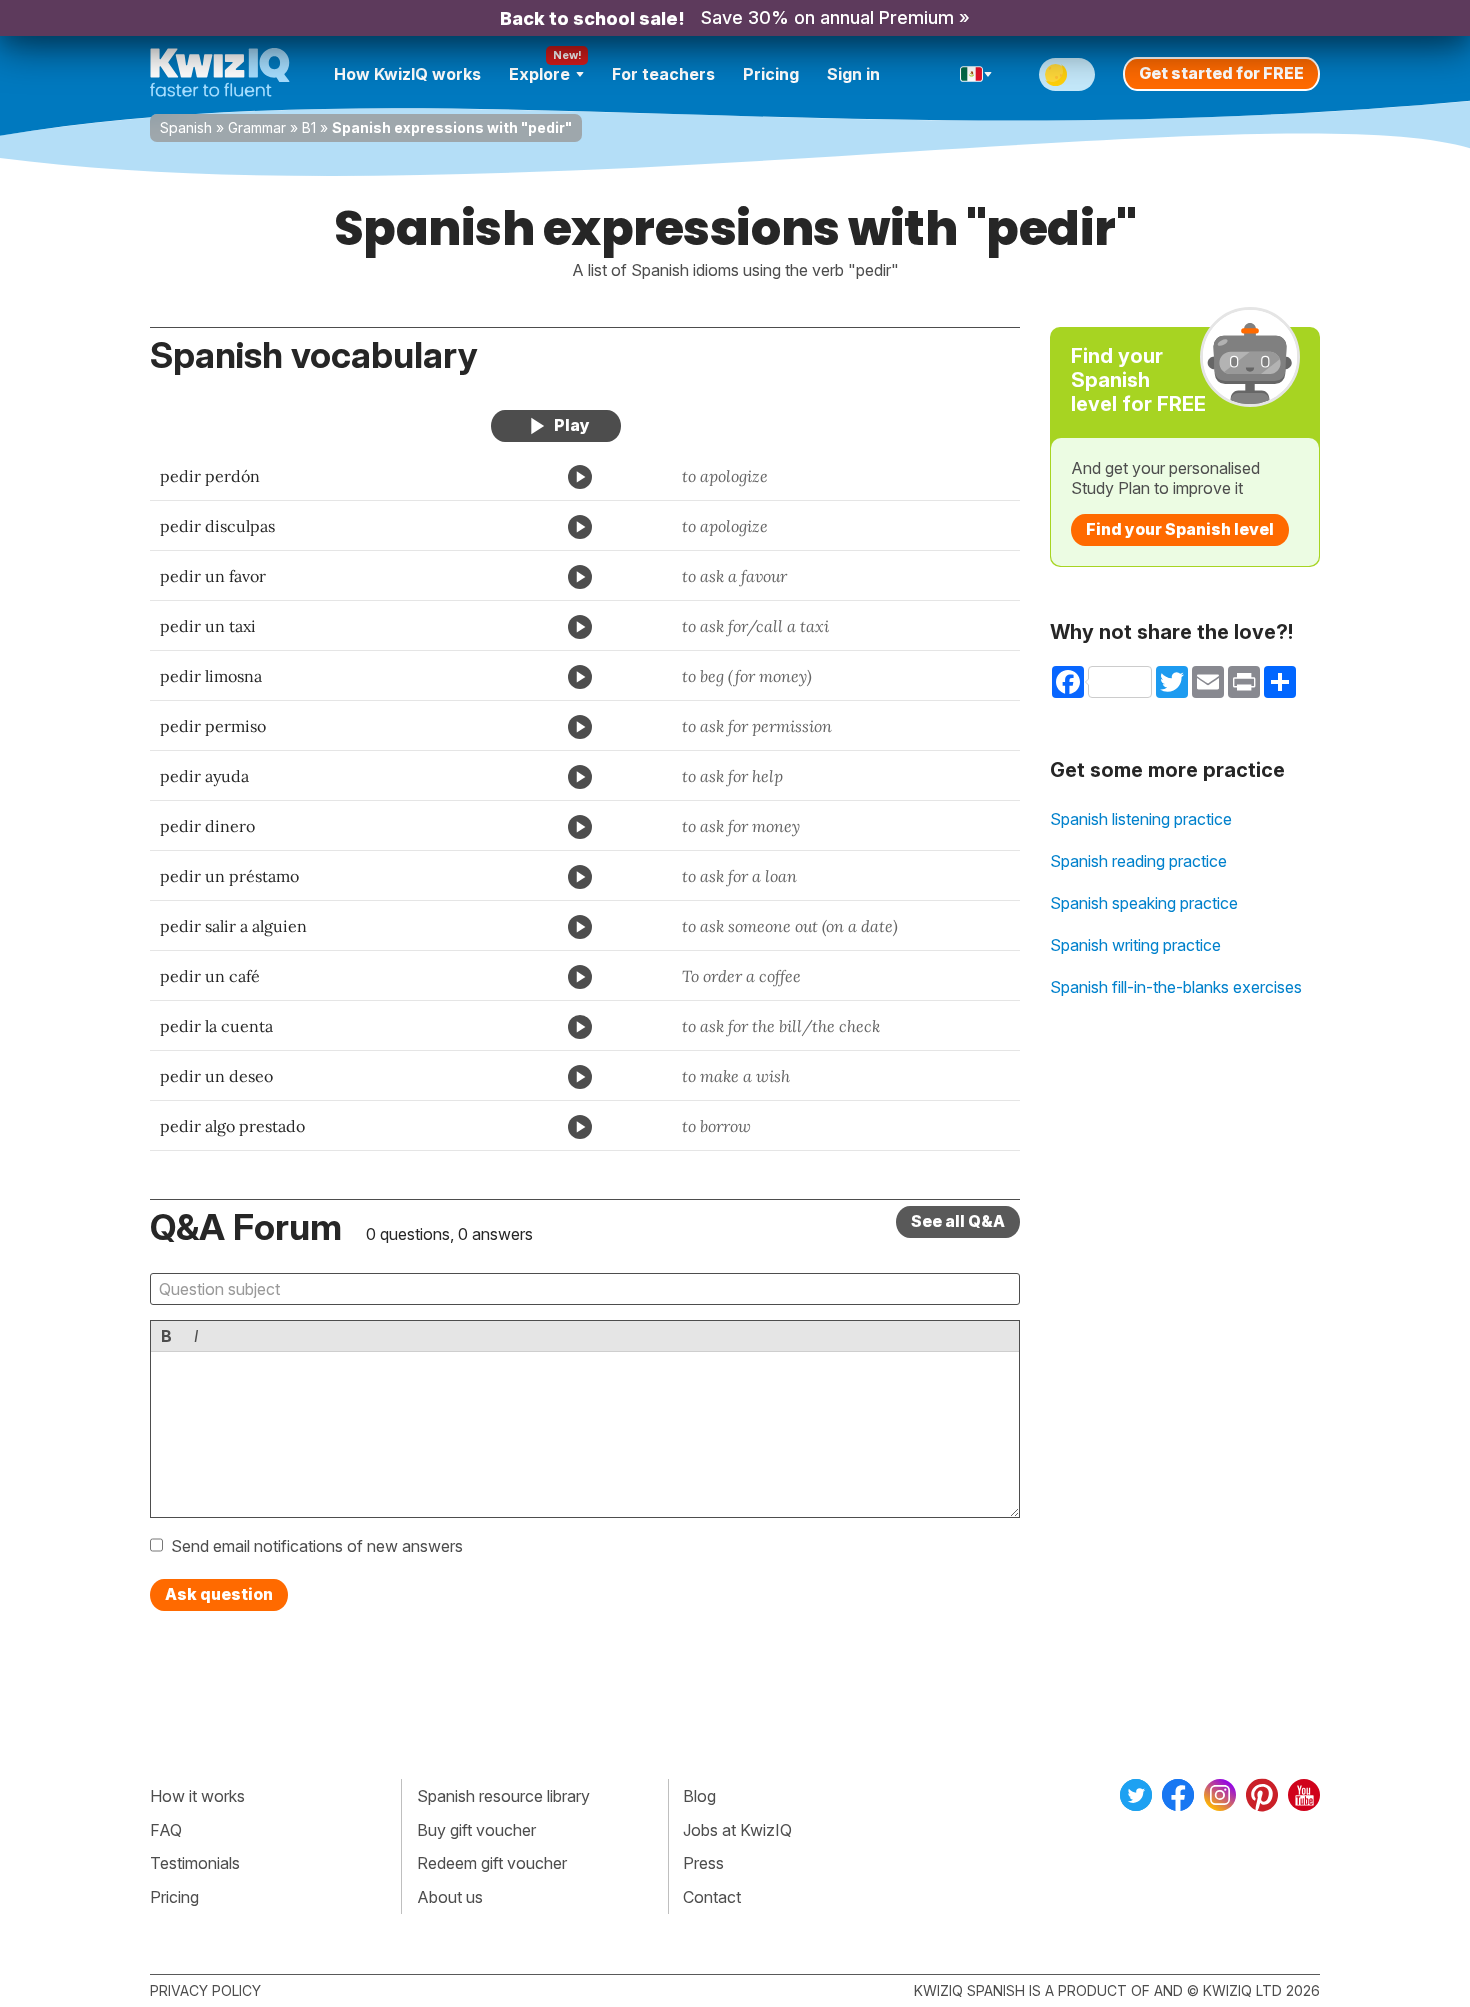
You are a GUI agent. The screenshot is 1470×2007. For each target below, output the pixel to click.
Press (703, 1863)
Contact (712, 1897)
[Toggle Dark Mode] (1067, 74)
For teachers (663, 74)
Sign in (853, 74)
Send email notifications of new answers (317, 1546)
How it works (197, 1796)
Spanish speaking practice (1144, 903)
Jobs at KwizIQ (737, 1830)
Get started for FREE (1221, 73)
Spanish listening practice (1141, 819)
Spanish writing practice (1135, 945)
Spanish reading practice (1138, 861)
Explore (539, 74)
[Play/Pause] (556, 426)
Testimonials (195, 1863)
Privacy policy (205, 1990)
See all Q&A (958, 1221)
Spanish (186, 127)
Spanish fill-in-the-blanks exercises (1176, 987)
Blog (699, 1796)
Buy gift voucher (476, 1830)
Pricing (771, 74)
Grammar (257, 127)
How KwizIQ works (407, 74)
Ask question (219, 1594)
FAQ (166, 1830)
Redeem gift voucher (492, 1863)
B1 (309, 127)
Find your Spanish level (1180, 529)
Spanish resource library (503, 1796)
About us (450, 1897)
